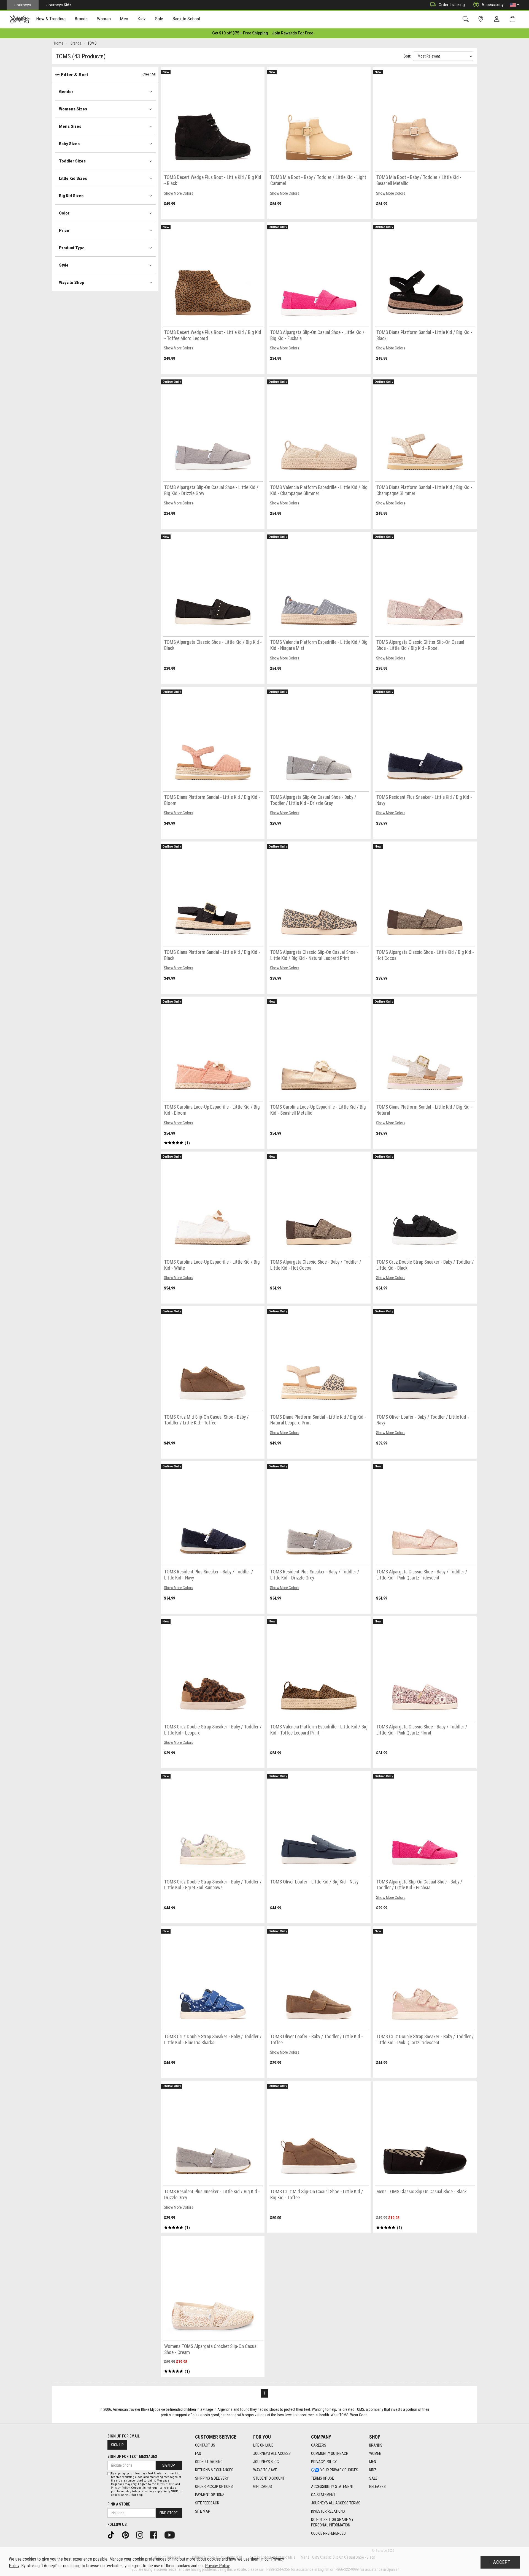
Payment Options (210, 2495)
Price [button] (64, 230)
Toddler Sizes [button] (72, 161)
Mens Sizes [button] (70, 126)
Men (373, 2462)
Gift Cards (263, 2487)
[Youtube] (172, 2535)
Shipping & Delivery (212, 2478)
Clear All (149, 74)
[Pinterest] (127, 2535)
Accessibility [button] (493, 5)
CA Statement (323, 2495)
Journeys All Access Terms (336, 2503)
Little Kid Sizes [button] (73, 178)
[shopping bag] (514, 19)
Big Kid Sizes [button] (71, 196)
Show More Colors (179, 193)
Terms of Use (322, 2478)
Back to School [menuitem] (186, 19)
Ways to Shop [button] (72, 283)
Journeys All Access (272, 2453)
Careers (319, 2445)
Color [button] (64, 213)
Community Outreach (330, 2453)
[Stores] (482, 19)
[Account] (498, 19)
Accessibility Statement (332, 2487)
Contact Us (205, 2445)
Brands (376, 2445)
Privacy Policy (324, 2462)
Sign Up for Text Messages (132, 2456)
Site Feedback (207, 2503)
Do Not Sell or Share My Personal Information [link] (332, 2522)
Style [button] (64, 265)
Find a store (119, 2504)
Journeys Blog (266, 2462)
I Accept (500, 2562)
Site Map (203, 2511)
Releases (377, 2487)
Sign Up (117, 2445)
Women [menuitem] (104, 19)
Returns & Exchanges (214, 2470)
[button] (514, 5)
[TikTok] (113, 2535)
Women (375, 2453)
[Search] (467, 19)
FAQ (198, 2453)
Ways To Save (265, 2470)
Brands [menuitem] (81, 19)
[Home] (20, 19)
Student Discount (269, 2478)
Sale (373, 2478)
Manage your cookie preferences (138, 2559)
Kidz (373, 2470)
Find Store (169, 2513)
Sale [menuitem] (159, 19)
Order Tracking (452, 5)
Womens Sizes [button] (73, 109)
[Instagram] (142, 2535)
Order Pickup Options (214, 2487)
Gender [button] (66, 92)
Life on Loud (263, 2445)
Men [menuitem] (124, 19)
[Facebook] (156, 2535)
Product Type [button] (72, 248)
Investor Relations (328, 2511)
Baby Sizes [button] (69, 144)
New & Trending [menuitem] (51, 19)
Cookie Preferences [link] (328, 2533)
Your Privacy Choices (339, 2470)
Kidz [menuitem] (142, 19)
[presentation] (51, 19)
